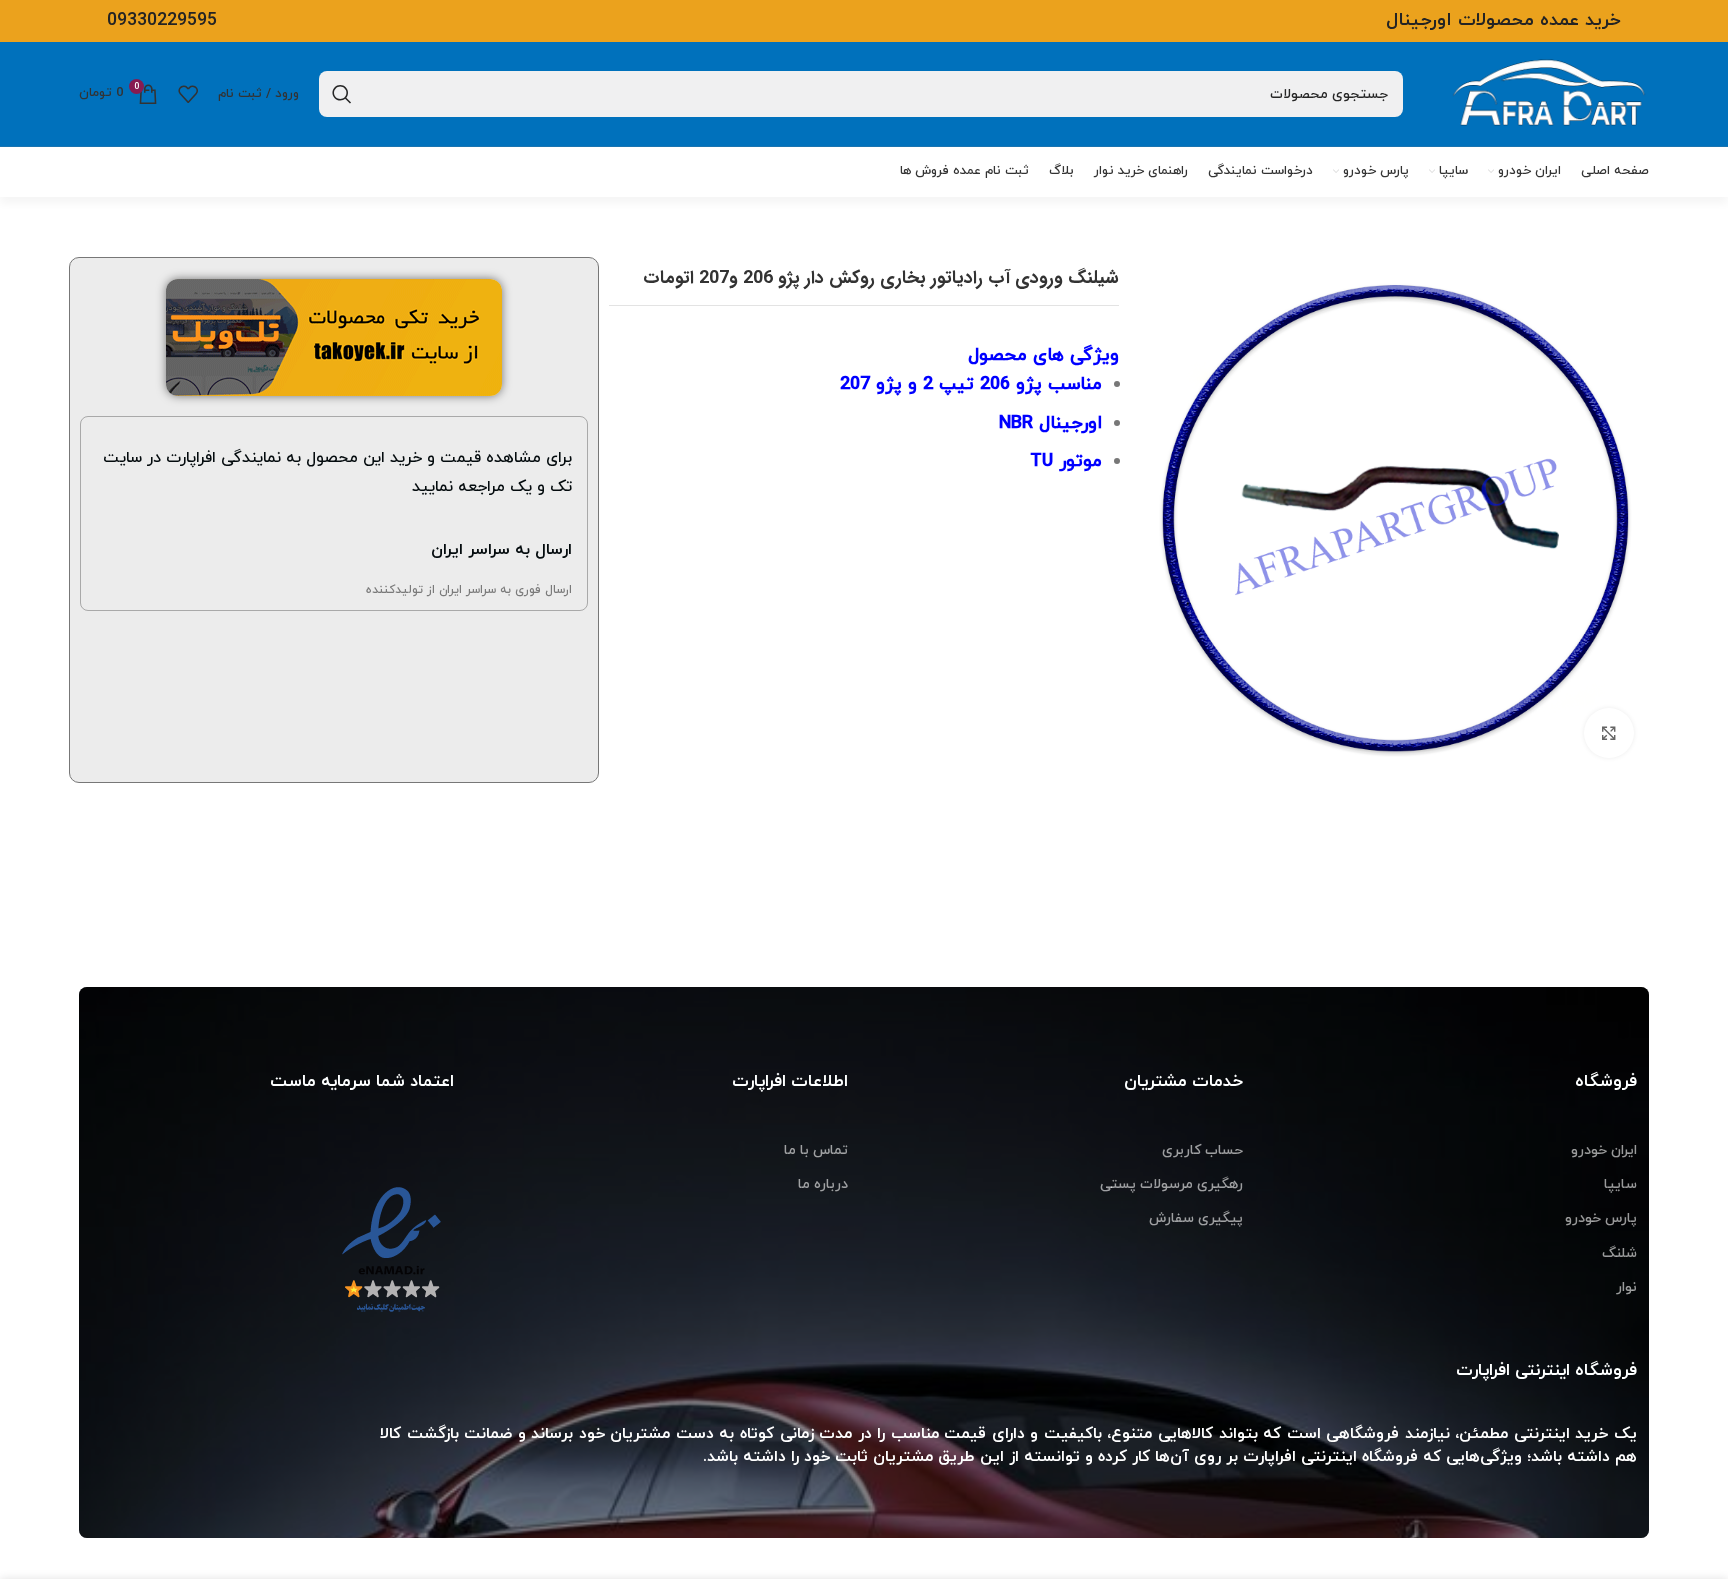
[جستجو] (342, 94)
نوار (1626, 1287)
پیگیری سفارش (1196, 1218)
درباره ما (823, 1184)
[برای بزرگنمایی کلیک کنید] (1609, 733)
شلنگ (1619, 1253)
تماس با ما (816, 1150)
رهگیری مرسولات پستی (1171, 1184)
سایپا (1620, 1184)
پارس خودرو (1601, 1218)
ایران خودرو (1604, 1150)
